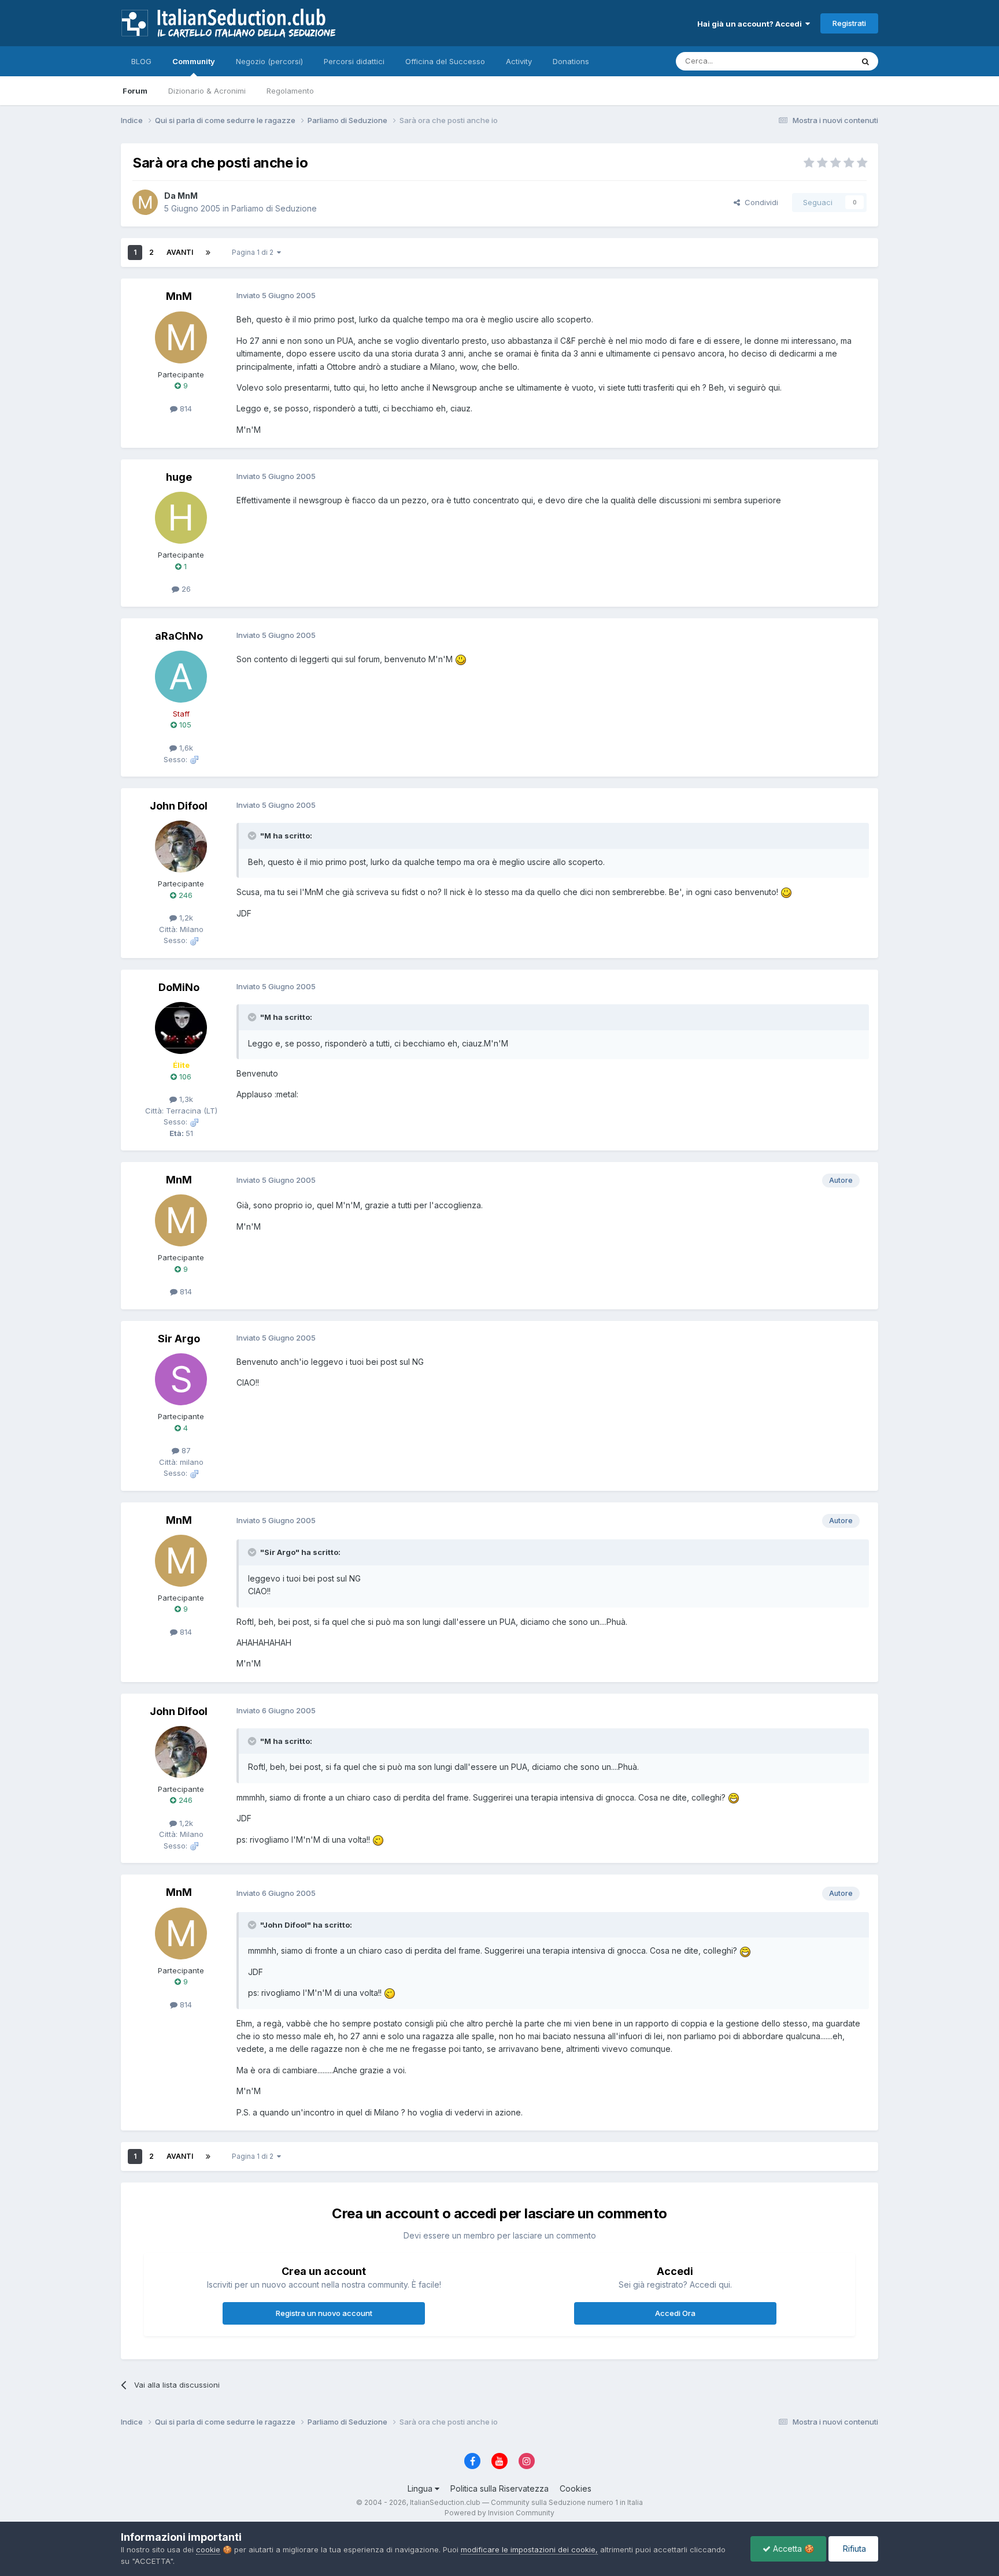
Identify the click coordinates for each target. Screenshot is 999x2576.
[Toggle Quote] (253, 836)
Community (194, 61)
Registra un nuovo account (324, 2313)
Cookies (576, 2488)
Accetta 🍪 (792, 2549)
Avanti (180, 252)
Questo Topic (814, 61)
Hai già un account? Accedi (751, 24)
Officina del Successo (445, 61)
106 (184, 1077)
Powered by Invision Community (499, 2513)
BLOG (141, 61)
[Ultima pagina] (208, 253)
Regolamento (290, 91)
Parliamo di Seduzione (274, 208)
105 (184, 725)
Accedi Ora (675, 2313)
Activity (519, 61)
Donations (571, 61)
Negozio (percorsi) (269, 61)
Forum (135, 91)
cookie (208, 2549)
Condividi (759, 202)
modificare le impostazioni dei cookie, (529, 2549)
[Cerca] (865, 61)
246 (184, 895)
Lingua (421, 2488)
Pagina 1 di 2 (254, 252)
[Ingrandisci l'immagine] (461, 659)
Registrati (849, 23)
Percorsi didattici (354, 61)
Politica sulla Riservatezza (499, 2488)
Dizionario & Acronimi (207, 91)
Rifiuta (853, 2549)
